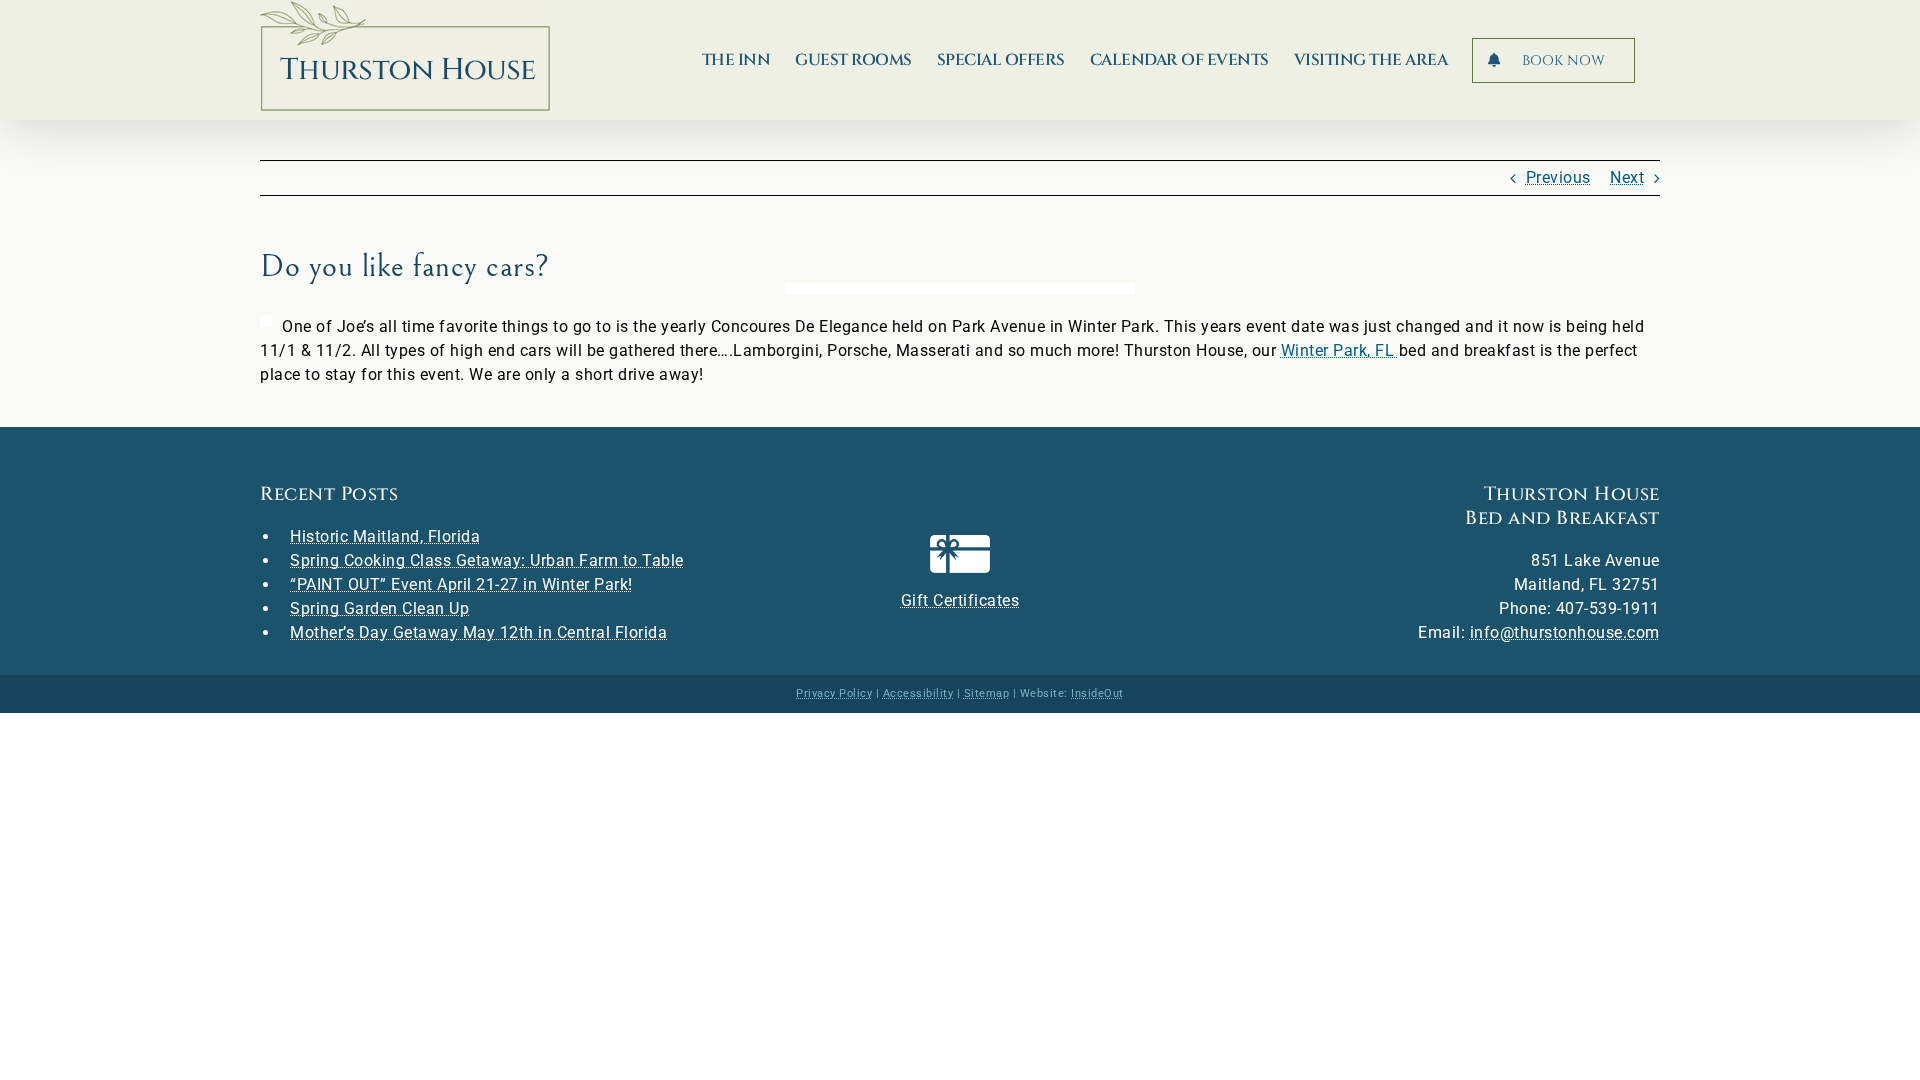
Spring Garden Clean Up (379, 608)
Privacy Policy (834, 693)
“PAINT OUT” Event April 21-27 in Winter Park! (461, 584)
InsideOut (1097, 693)
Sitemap (987, 693)
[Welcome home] (405, 56)
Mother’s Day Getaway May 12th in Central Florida (478, 632)
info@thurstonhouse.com (1565, 632)
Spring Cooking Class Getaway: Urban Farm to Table (487, 560)
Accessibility (918, 693)
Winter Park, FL (1340, 350)
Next (1627, 177)
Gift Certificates (960, 600)
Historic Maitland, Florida (385, 536)
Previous (1558, 177)
